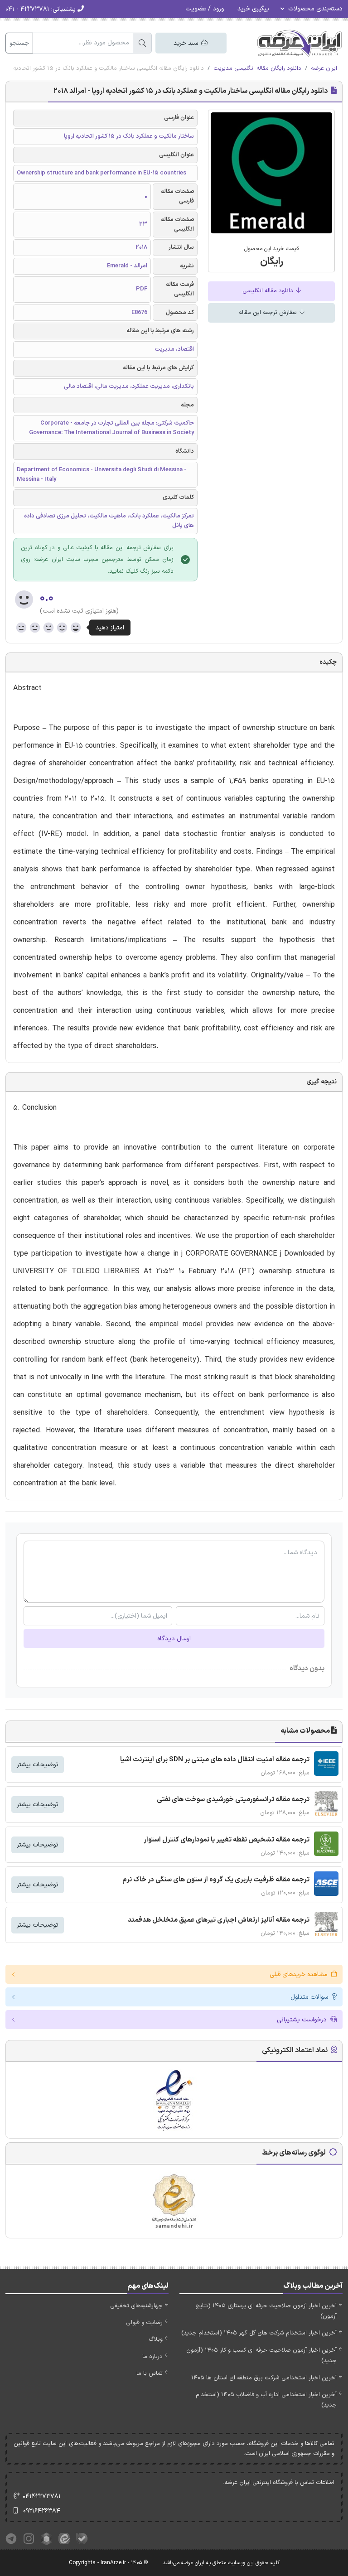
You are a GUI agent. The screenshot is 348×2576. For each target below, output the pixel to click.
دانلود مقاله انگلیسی (269, 291)
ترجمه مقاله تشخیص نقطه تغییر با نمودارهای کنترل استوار (227, 1840)
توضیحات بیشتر (38, 1765)
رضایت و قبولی (144, 2323)
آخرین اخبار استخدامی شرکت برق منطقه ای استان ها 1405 (264, 2378)
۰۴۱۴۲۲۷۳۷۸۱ (42, 2496)
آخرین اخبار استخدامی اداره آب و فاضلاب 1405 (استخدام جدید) (266, 2400)
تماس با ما (150, 2373)
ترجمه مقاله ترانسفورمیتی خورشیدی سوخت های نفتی (233, 1800)
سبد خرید (187, 43)
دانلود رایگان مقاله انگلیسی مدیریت (257, 68)
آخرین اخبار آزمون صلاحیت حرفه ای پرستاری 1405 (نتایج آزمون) (266, 2311)
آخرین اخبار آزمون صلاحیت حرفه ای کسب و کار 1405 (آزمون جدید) (261, 2356)
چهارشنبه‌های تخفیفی (136, 2306)
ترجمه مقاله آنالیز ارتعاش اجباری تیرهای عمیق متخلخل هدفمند (219, 1920)
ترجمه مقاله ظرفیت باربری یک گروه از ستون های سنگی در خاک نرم (216, 1880)
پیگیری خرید (253, 9)
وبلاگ (156, 2339)
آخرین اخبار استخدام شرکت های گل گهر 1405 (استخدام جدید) (259, 2333)
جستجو (19, 43)
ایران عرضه (324, 68)
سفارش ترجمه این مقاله (269, 313)
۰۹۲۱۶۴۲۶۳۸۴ (42, 2511)
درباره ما (152, 2357)
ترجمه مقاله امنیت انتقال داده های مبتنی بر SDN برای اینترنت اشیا (215, 1760)
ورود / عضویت (205, 9)
